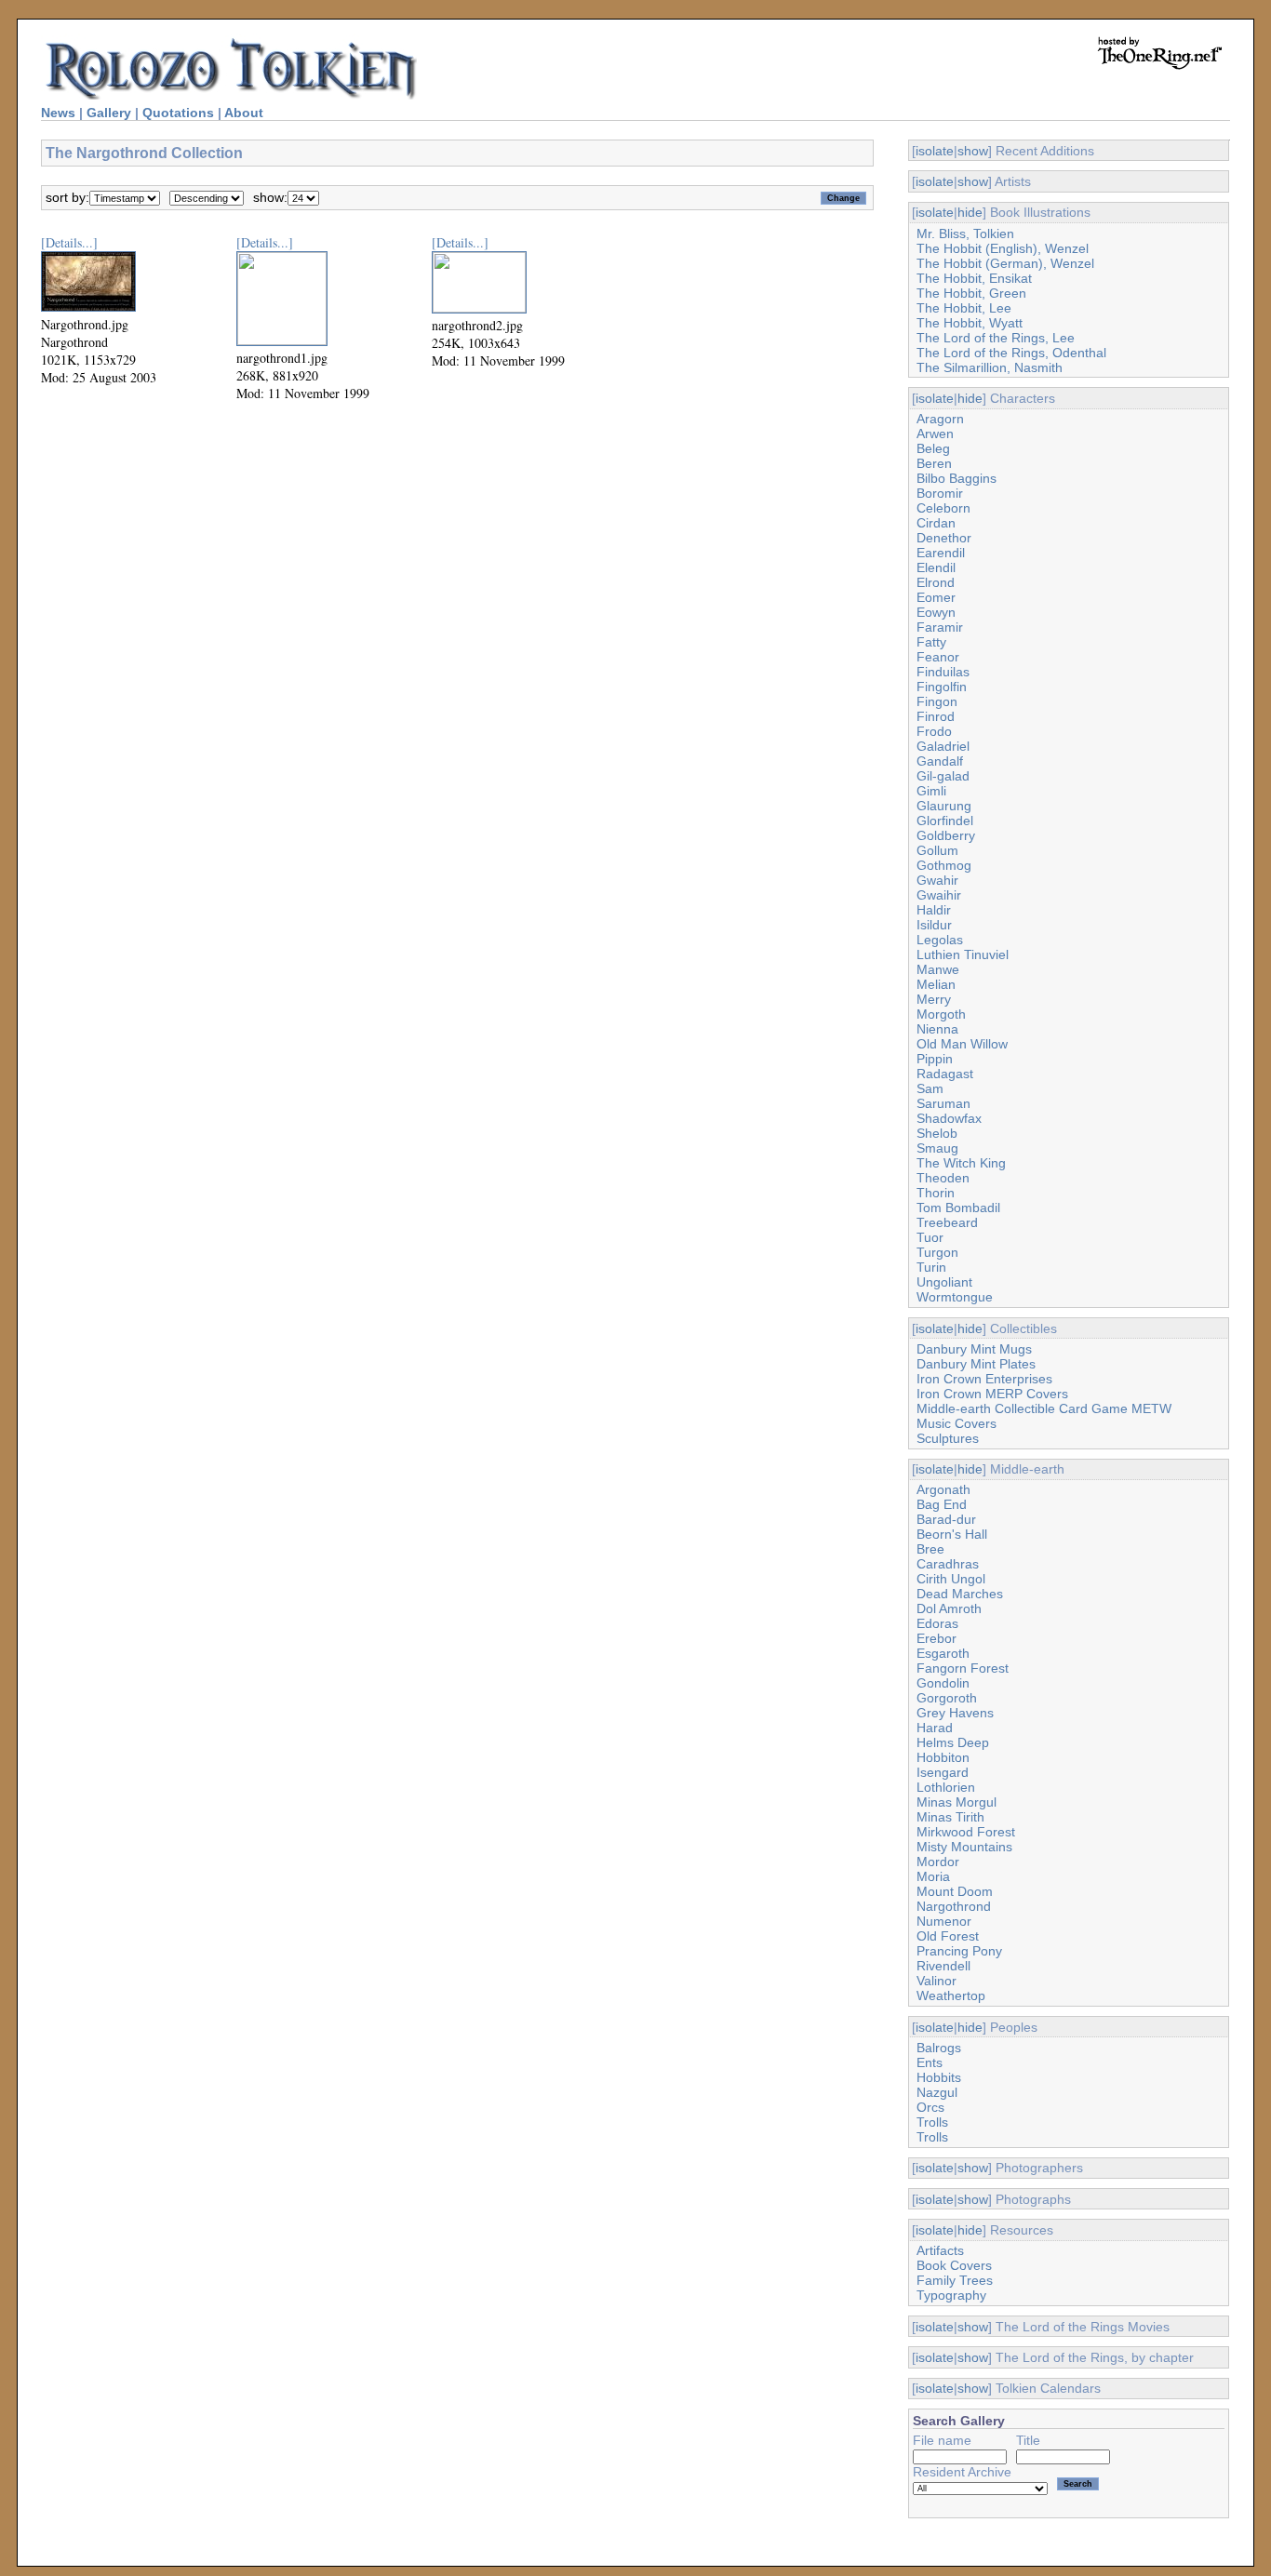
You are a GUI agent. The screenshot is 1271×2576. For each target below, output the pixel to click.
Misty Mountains (964, 1847)
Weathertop (951, 1995)
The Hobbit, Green (971, 293)
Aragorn (940, 419)
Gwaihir (939, 895)
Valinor (937, 1981)
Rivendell (943, 1966)
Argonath (943, 1489)
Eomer (936, 597)
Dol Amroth (949, 1608)
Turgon (937, 1252)
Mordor (938, 1862)
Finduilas (943, 672)
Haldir (934, 910)
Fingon (937, 701)
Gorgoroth (947, 1698)
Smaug (937, 1148)
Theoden (943, 1178)
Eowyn (936, 612)
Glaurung (944, 806)
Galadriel (943, 746)
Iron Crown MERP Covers (992, 1394)
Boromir (940, 493)
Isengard (943, 1772)
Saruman (943, 1103)
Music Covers (957, 1423)
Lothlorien (946, 1787)
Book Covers (954, 2265)
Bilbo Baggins (957, 478)
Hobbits (939, 2077)
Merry (934, 999)
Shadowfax (949, 1118)
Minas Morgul (957, 1802)
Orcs (930, 2107)
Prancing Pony (959, 1951)
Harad (935, 1728)
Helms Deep (953, 1742)
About (244, 113)
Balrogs (939, 2048)
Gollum (937, 850)
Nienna (937, 1029)
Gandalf (940, 761)
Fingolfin (942, 687)
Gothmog (944, 865)
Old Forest (948, 1936)
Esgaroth (943, 1653)
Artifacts (940, 2250)
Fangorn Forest (963, 1668)
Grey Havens (955, 1713)
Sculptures (948, 1438)
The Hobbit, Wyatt (970, 323)
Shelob (937, 1133)
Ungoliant (944, 1282)
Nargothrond (954, 1906)
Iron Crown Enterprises (984, 1379)
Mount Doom (955, 1891)
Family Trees (955, 2280)
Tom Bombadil (958, 1208)
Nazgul (937, 2092)
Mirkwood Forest (966, 1832)
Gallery (109, 113)
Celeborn (943, 508)
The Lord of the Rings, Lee (996, 338)
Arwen (935, 434)
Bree (930, 1549)
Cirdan (936, 523)
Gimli (931, 791)
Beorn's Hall (952, 1534)
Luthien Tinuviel (963, 954)
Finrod (936, 716)
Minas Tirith (950, 1817)
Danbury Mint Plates (976, 1364)
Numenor (944, 1921)
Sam (930, 1088)
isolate (935, 151)
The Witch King (961, 1163)
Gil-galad (943, 776)
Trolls (932, 2122)
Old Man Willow (962, 1044)
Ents (930, 2062)
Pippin (935, 1059)
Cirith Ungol (951, 1579)
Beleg (933, 448)
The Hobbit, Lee (964, 308)
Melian (936, 984)
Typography (951, 2295)
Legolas (940, 940)
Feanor (938, 657)
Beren (934, 463)
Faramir (940, 627)
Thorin (936, 1193)
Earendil (941, 553)
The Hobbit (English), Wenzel (1003, 248)
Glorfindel (945, 821)
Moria (933, 1876)
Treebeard (947, 1222)
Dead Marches (960, 1594)
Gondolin (943, 1683)
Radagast (945, 1074)
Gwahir (937, 880)
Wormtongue (955, 1297)
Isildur (934, 925)
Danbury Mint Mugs (974, 1349)
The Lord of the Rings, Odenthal (1011, 353)
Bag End (942, 1504)
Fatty (931, 642)
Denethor (944, 538)
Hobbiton (943, 1757)
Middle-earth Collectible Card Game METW (1044, 1408)
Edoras (937, 1623)
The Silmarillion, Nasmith (990, 367)
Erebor (937, 1638)
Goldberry (946, 835)
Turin (931, 1267)
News (58, 113)
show (973, 151)
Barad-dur (946, 1519)
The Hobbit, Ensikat (974, 278)
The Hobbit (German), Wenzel (1005, 263)
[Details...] (69, 242)
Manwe (938, 969)
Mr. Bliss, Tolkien (965, 234)
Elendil (936, 567)
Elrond (936, 582)
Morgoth (941, 1014)
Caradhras (948, 1564)
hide (970, 212)
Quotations (178, 113)
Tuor (930, 1237)
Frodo (934, 731)
